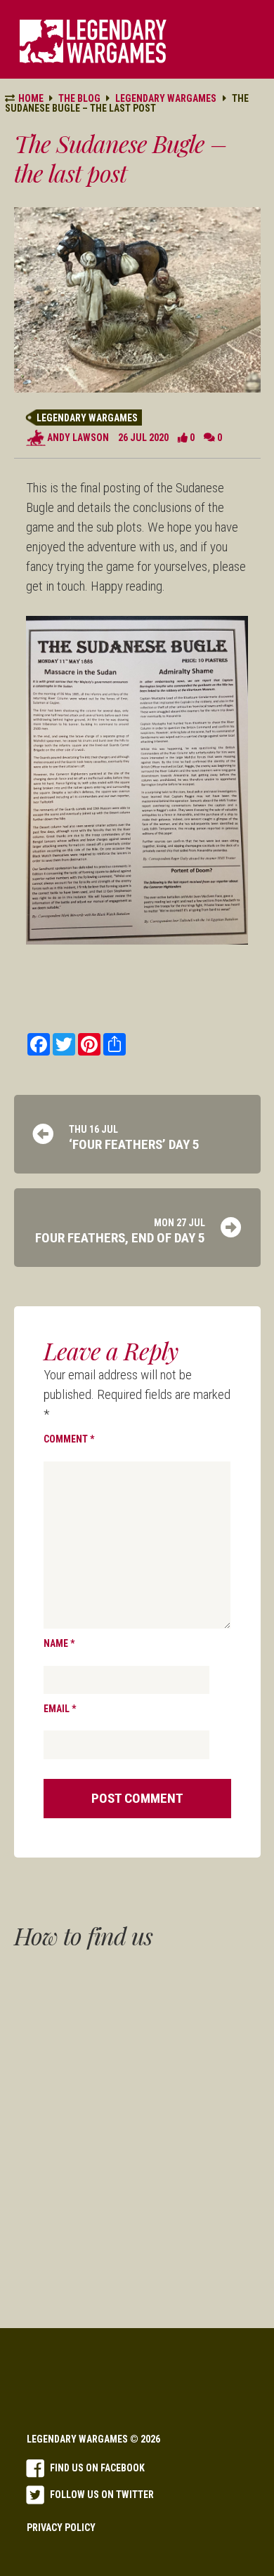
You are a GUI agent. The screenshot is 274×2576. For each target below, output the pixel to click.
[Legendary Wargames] (93, 41)
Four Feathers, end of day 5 (120, 1238)
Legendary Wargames (87, 418)
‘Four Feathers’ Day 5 (134, 1144)
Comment (69, 1439)
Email (60, 1709)
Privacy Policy (61, 2528)
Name (59, 1643)
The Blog (79, 98)
